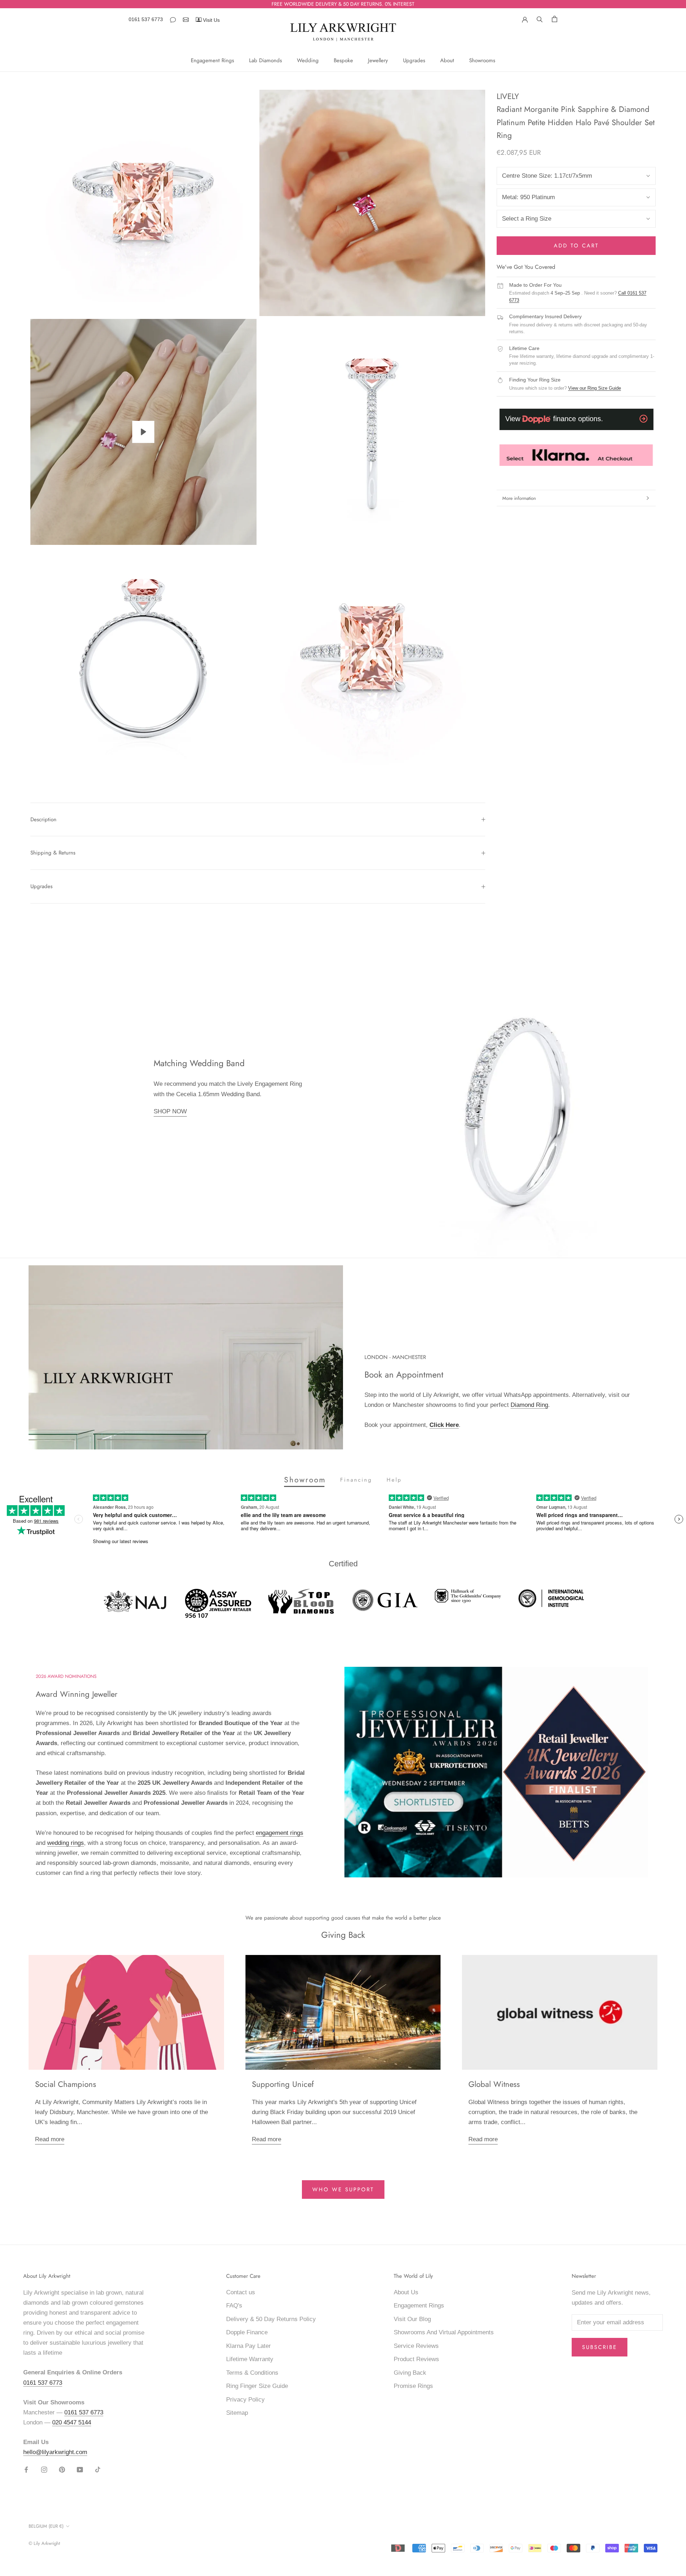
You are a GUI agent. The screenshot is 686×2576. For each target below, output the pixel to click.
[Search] (540, 19)
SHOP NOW (170, 1111)
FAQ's (234, 2306)
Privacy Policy (245, 2400)
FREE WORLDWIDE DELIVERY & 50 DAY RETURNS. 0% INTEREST (343, 4)
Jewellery (378, 60)
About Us (406, 2292)
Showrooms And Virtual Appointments (444, 2332)
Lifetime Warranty (250, 2359)
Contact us (241, 2292)
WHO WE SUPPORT (343, 2190)
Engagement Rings (212, 60)
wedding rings (66, 1843)
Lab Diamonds (265, 60)
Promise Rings (413, 2386)
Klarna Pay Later (248, 2346)
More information (519, 498)
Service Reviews (416, 2346)
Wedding (308, 60)
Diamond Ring (529, 1405)
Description (43, 819)
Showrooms (482, 60)
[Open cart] (555, 19)
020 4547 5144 (72, 2422)
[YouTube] (80, 2469)
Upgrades (414, 60)
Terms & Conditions (252, 2373)
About (447, 60)
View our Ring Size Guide (595, 388)
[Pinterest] (62, 2469)
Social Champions (66, 2084)
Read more (50, 2139)
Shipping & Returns (53, 853)
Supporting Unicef (283, 2084)
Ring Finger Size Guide (257, 2386)
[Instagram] (44, 2469)
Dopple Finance (247, 2332)
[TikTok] (98, 2469)
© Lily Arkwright (44, 2543)
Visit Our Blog (412, 2319)
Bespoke (343, 60)
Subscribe (600, 2347)
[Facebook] (26, 2469)
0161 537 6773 (146, 19)
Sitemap (237, 2413)
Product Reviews (416, 2359)
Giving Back (410, 2373)
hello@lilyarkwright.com (55, 2452)
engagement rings (280, 1833)
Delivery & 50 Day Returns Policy (271, 2319)
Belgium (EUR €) (46, 2526)
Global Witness (494, 2084)
